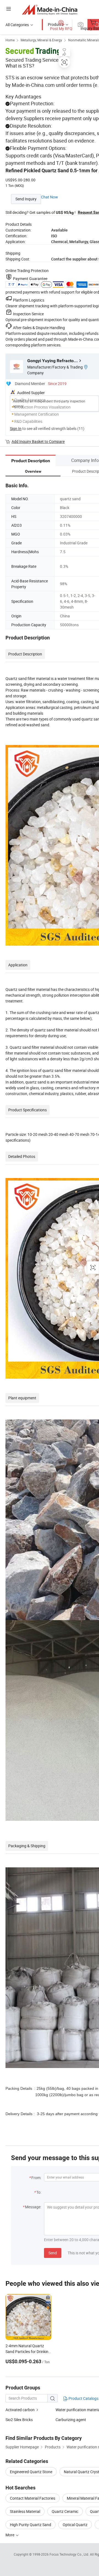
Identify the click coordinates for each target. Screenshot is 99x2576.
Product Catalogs (83, 2398)
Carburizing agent (71, 2420)
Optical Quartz (75, 2525)
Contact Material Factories (33, 2498)
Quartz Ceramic (65, 2511)
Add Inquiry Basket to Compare (38, 441)
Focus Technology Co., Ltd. (70, 2554)
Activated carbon (20, 2410)
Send (53, 2253)
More (10, 2535)
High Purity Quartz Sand (31, 2525)
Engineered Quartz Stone (31, 2472)
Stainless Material (25, 2511)
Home (10, 40)
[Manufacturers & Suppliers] (50, 10)
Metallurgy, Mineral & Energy (41, 40)
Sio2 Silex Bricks (19, 2420)
